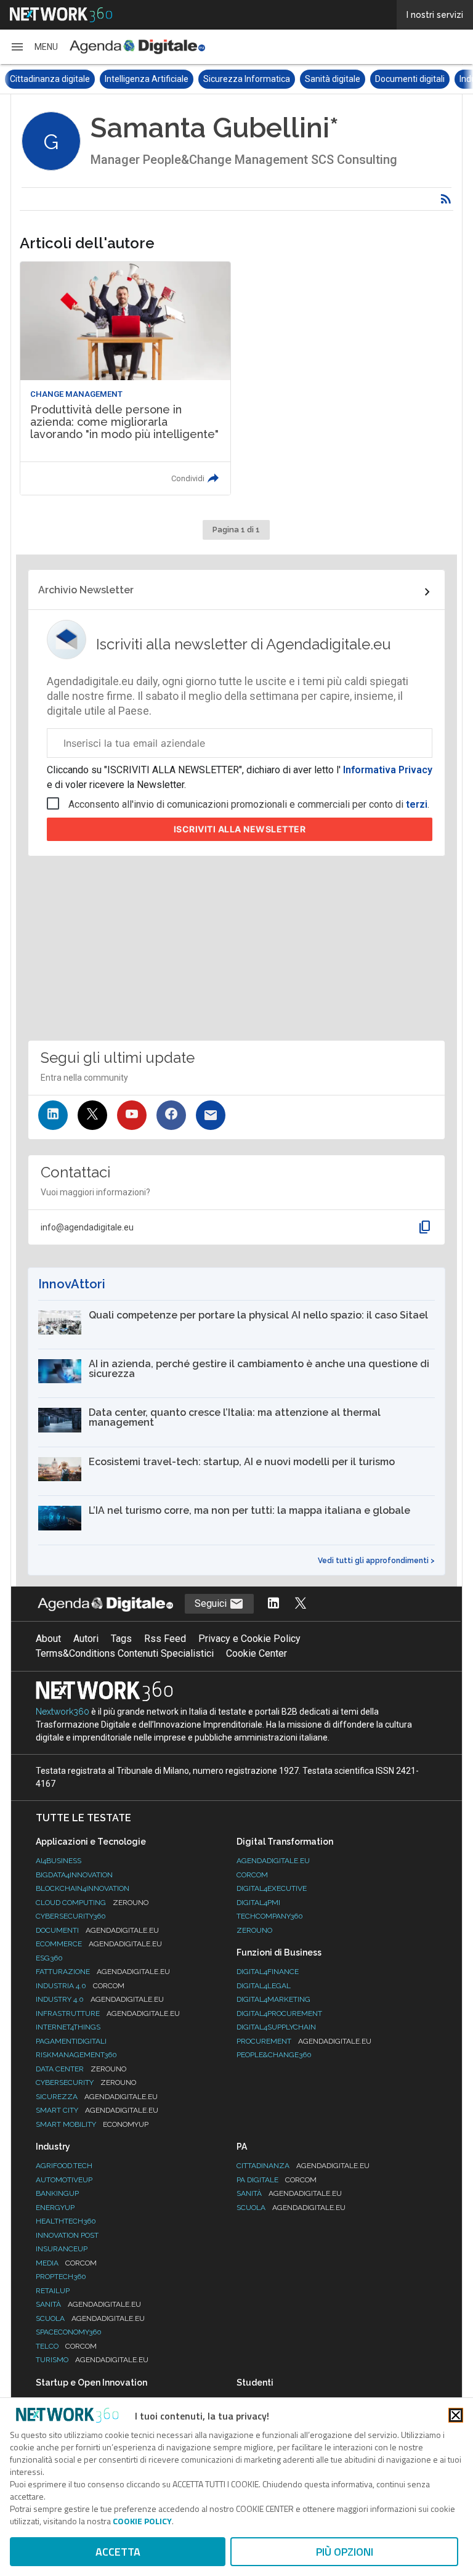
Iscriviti (240, 829)
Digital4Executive (272, 1888)
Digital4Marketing (273, 1999)
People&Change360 (274, 2055)
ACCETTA (118, 2552)
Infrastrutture (108, 2013)
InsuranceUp (62, 2249)
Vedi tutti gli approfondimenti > (376, 1561)
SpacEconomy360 (69, 2332)
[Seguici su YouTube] (132, 1115)
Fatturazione (103, 1972)
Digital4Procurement (279, 2013)
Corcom (252, 1875)
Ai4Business (59, 1861)
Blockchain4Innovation (83, 1888)
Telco (66, 2346)
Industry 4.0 (100, 1999)
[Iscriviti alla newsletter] (211, 1115)
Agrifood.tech (64, 2166)
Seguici (212, 1603)
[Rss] (446, 199)
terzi (417, 804)
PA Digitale (277, 2180)
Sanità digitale (238, 79)
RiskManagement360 (76, 2055)
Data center (81, 2069)
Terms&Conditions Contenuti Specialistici (125, 1653)
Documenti (97, 1930)
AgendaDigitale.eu (273, 1861)
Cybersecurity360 (71, 1916)
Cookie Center (257, 1653)
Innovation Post (67, 2235)
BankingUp (57, 2193)
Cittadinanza (303, 2166)
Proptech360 (61, 2277)
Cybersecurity (86, 2082)
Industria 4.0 (80, 1986)
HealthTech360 (66, 2221)
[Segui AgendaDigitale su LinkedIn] (273, 1604)
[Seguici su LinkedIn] (53, 1115)
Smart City (97, 2110)
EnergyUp (55, 2208)
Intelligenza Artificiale (52, 79)
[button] (34, 47)
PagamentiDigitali (71, 2041)
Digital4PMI (258, 1903)
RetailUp (53, 2291)
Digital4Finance (268, 1972)
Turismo (92, 2360)
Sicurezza (97, 2097)
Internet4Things (68, 2027)
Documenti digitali (315, 79)
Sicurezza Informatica (152, 79)
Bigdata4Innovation (74, 1875)
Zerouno (254, 1930)
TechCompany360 (270, 1916)
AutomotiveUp (64, 2180)
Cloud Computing (92, 1903)
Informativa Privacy (386, 770)
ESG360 (49, 1958)
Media (66, 2263)
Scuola (90, 2318)
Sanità (88, 2304)
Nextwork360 (63, 1712)
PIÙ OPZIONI (345, 2552)
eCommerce (99, 1944)
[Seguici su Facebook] (171, 1115)
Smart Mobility (92, 2124)
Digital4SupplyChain (276, 2027)
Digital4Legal (264, 1986)
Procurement (304, 2041)
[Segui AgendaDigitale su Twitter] (301, 1604)
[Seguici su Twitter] (92, 1115)
